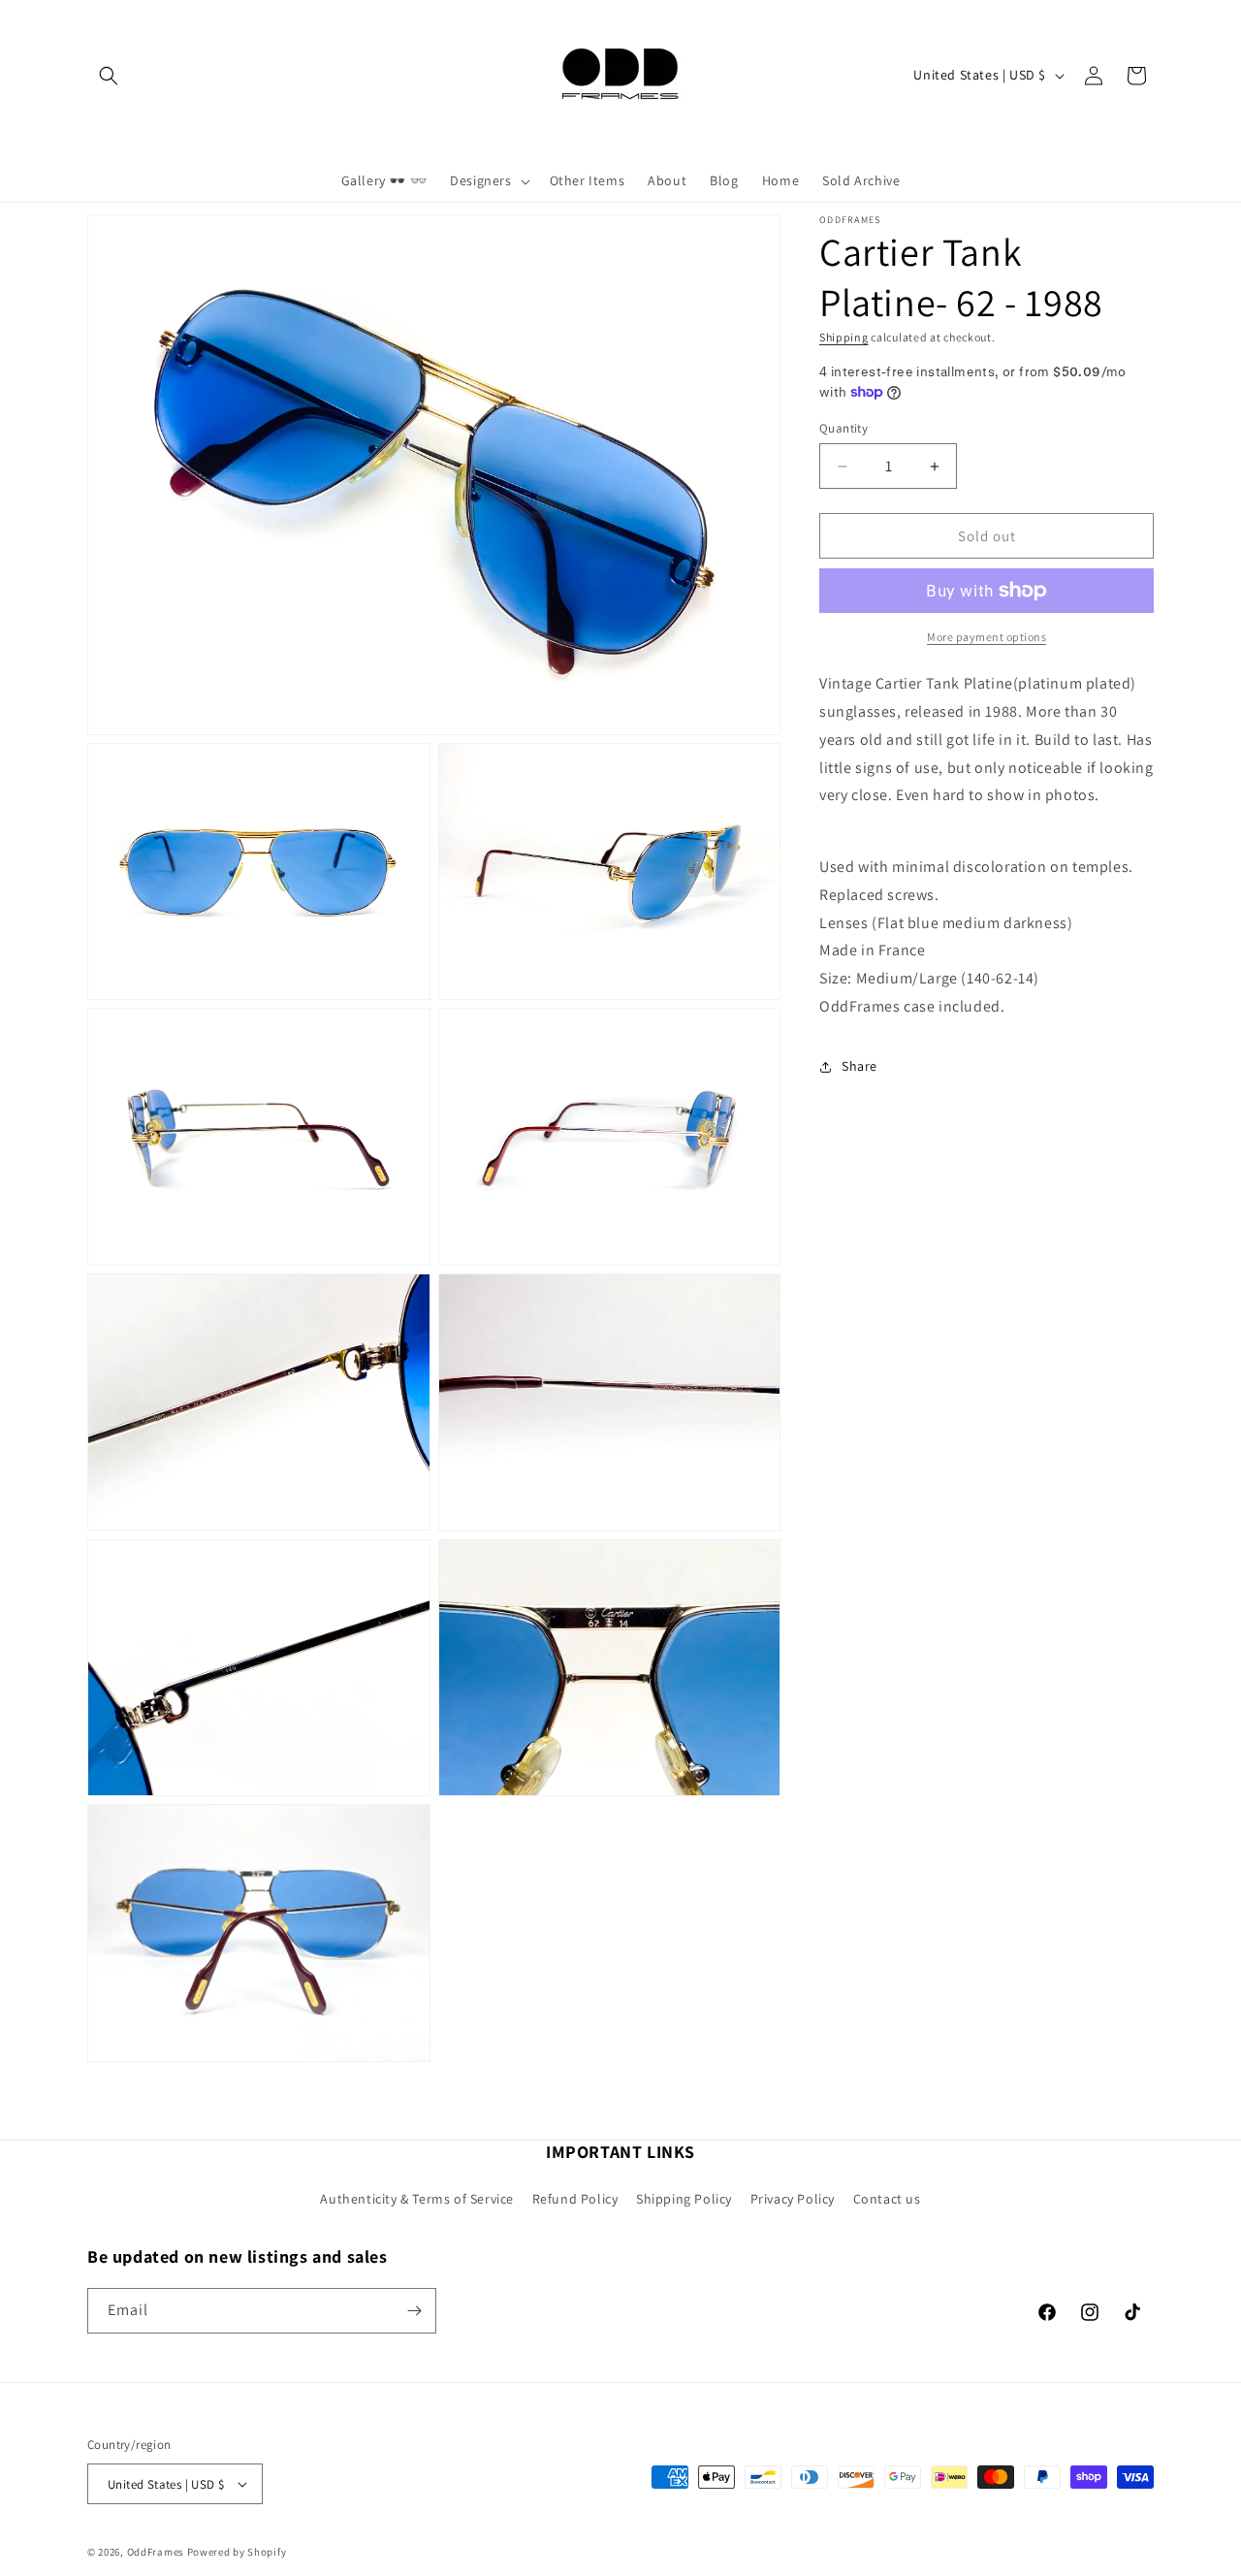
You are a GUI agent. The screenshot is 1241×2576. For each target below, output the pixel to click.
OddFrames (156, 2552)
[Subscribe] (414, 2311)
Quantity (843, 428)
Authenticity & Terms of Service (417, 2199)
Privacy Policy (793, 2199)
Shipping (844, 337)
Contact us (887, 2199)
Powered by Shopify (237, 2552)
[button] (109, 76)
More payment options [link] (986, 637)
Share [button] (859, 1066)
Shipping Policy (684, 2199)
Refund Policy (575, 2199)
